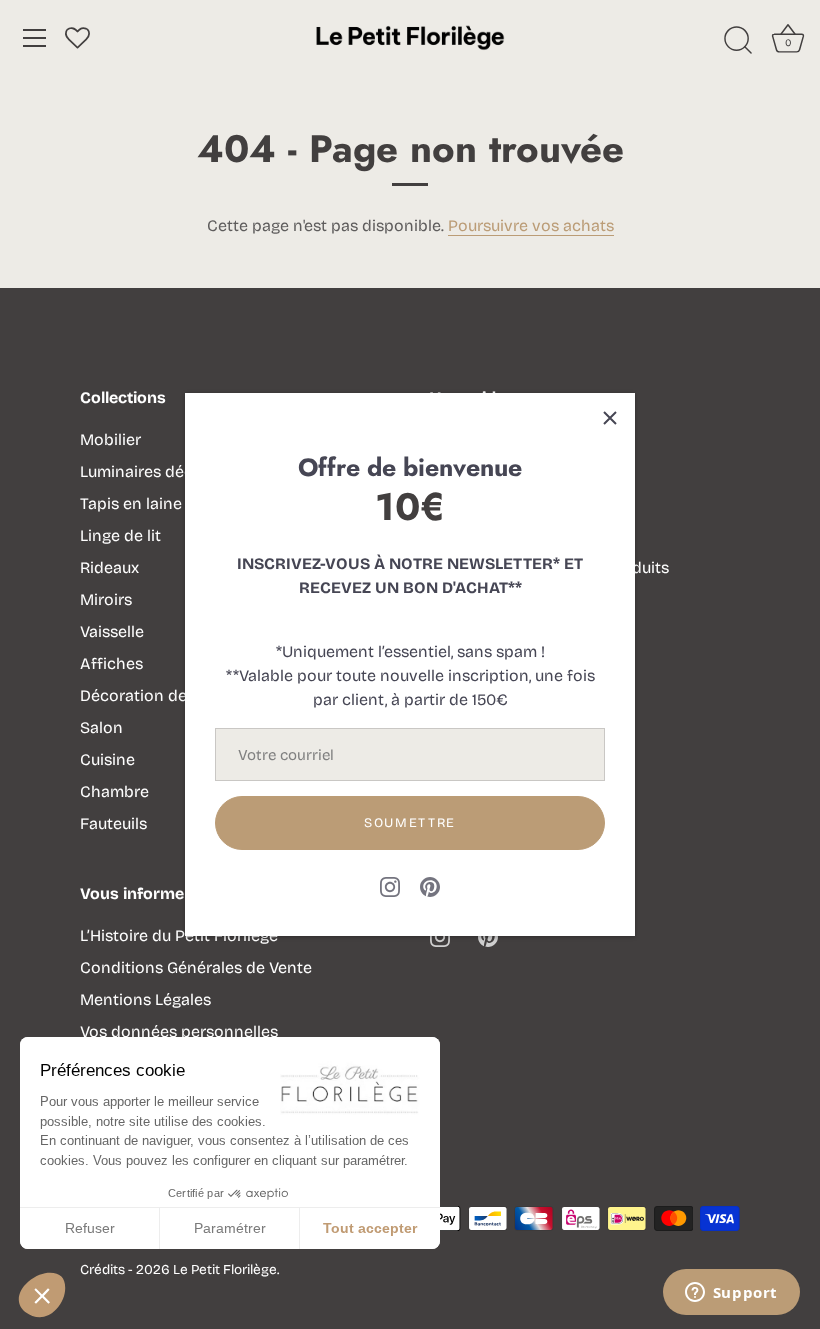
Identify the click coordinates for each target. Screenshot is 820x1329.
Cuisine (107, 759)
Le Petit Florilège (225, 1269)
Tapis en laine (131, 503)
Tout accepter (370, 1228)
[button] (42, 1295)
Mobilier (110, 439)
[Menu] (35, 38)
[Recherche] (738, 41)
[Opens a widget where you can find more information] (731, 1294)
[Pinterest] (430, 885)
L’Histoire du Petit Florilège (179, 935)
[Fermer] (610, 418)
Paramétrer (230, 1228)
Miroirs (106, 599)
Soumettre (410, 823)
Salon (101, 727)
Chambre (114, 791)
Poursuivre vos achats (531, 225)
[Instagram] (390, 885)
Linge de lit (120, 535)
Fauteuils (113, 823)
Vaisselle (112, 631)
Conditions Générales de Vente (196, 967)
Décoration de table (154, 695)
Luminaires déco (141, 471)
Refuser (90, 1228)
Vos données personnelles (179, 1031)
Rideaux (109, 567)
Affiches (111, 663)
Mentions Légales (145, 999)
